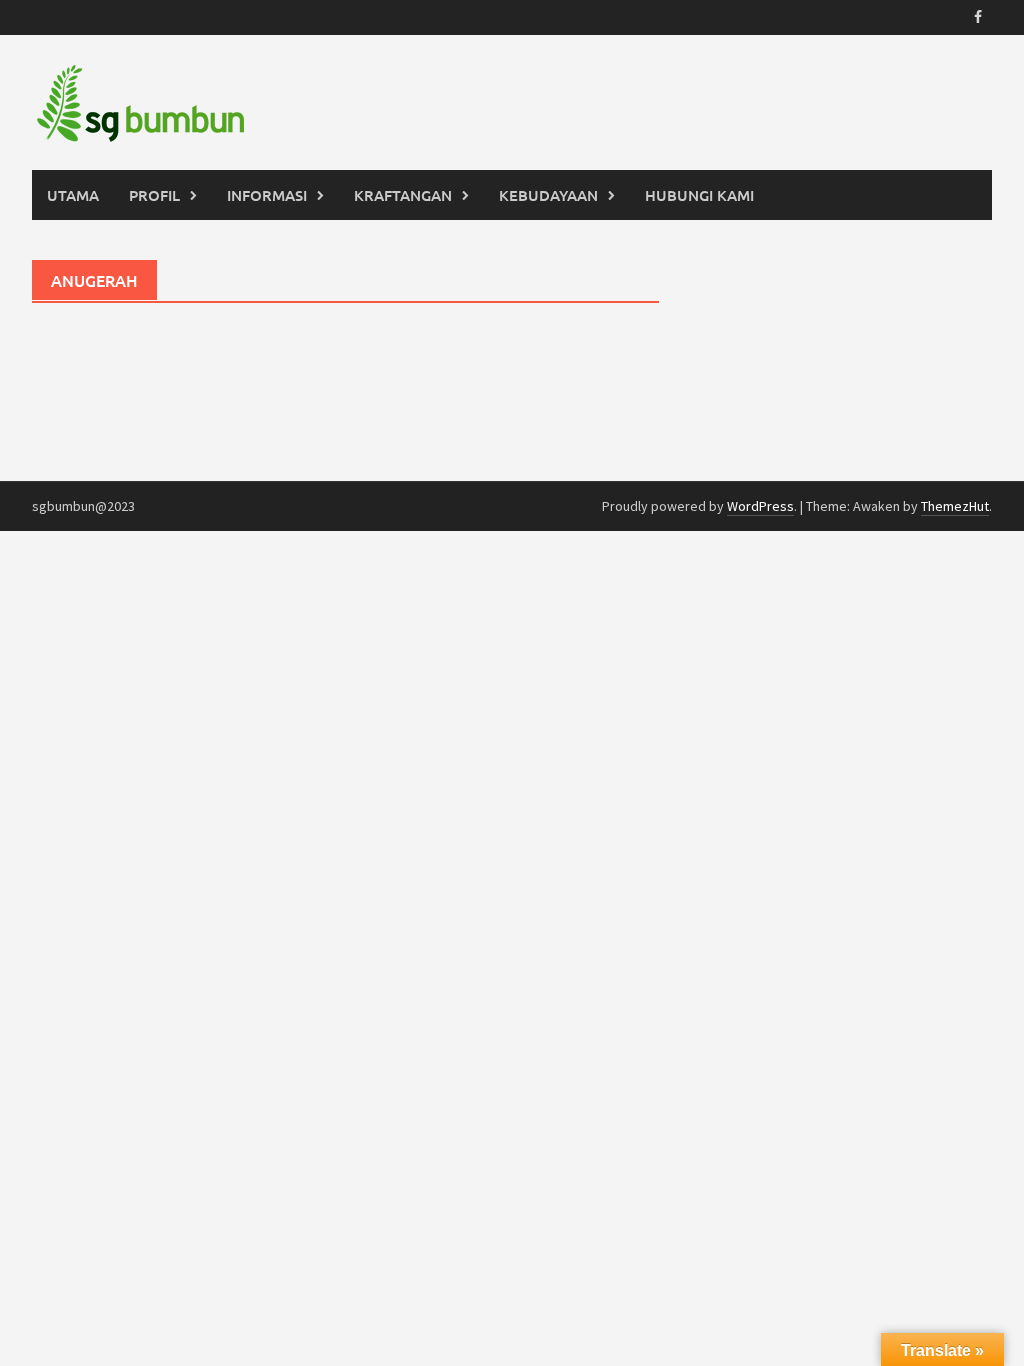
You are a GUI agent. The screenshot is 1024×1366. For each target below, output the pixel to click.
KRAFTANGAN (403, 195)
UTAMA (73, 195)
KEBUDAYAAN (548, 195)
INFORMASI (267, 195)
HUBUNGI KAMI (699, 195)
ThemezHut (955, 506)
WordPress (760, 506)
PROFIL (154, 195)
